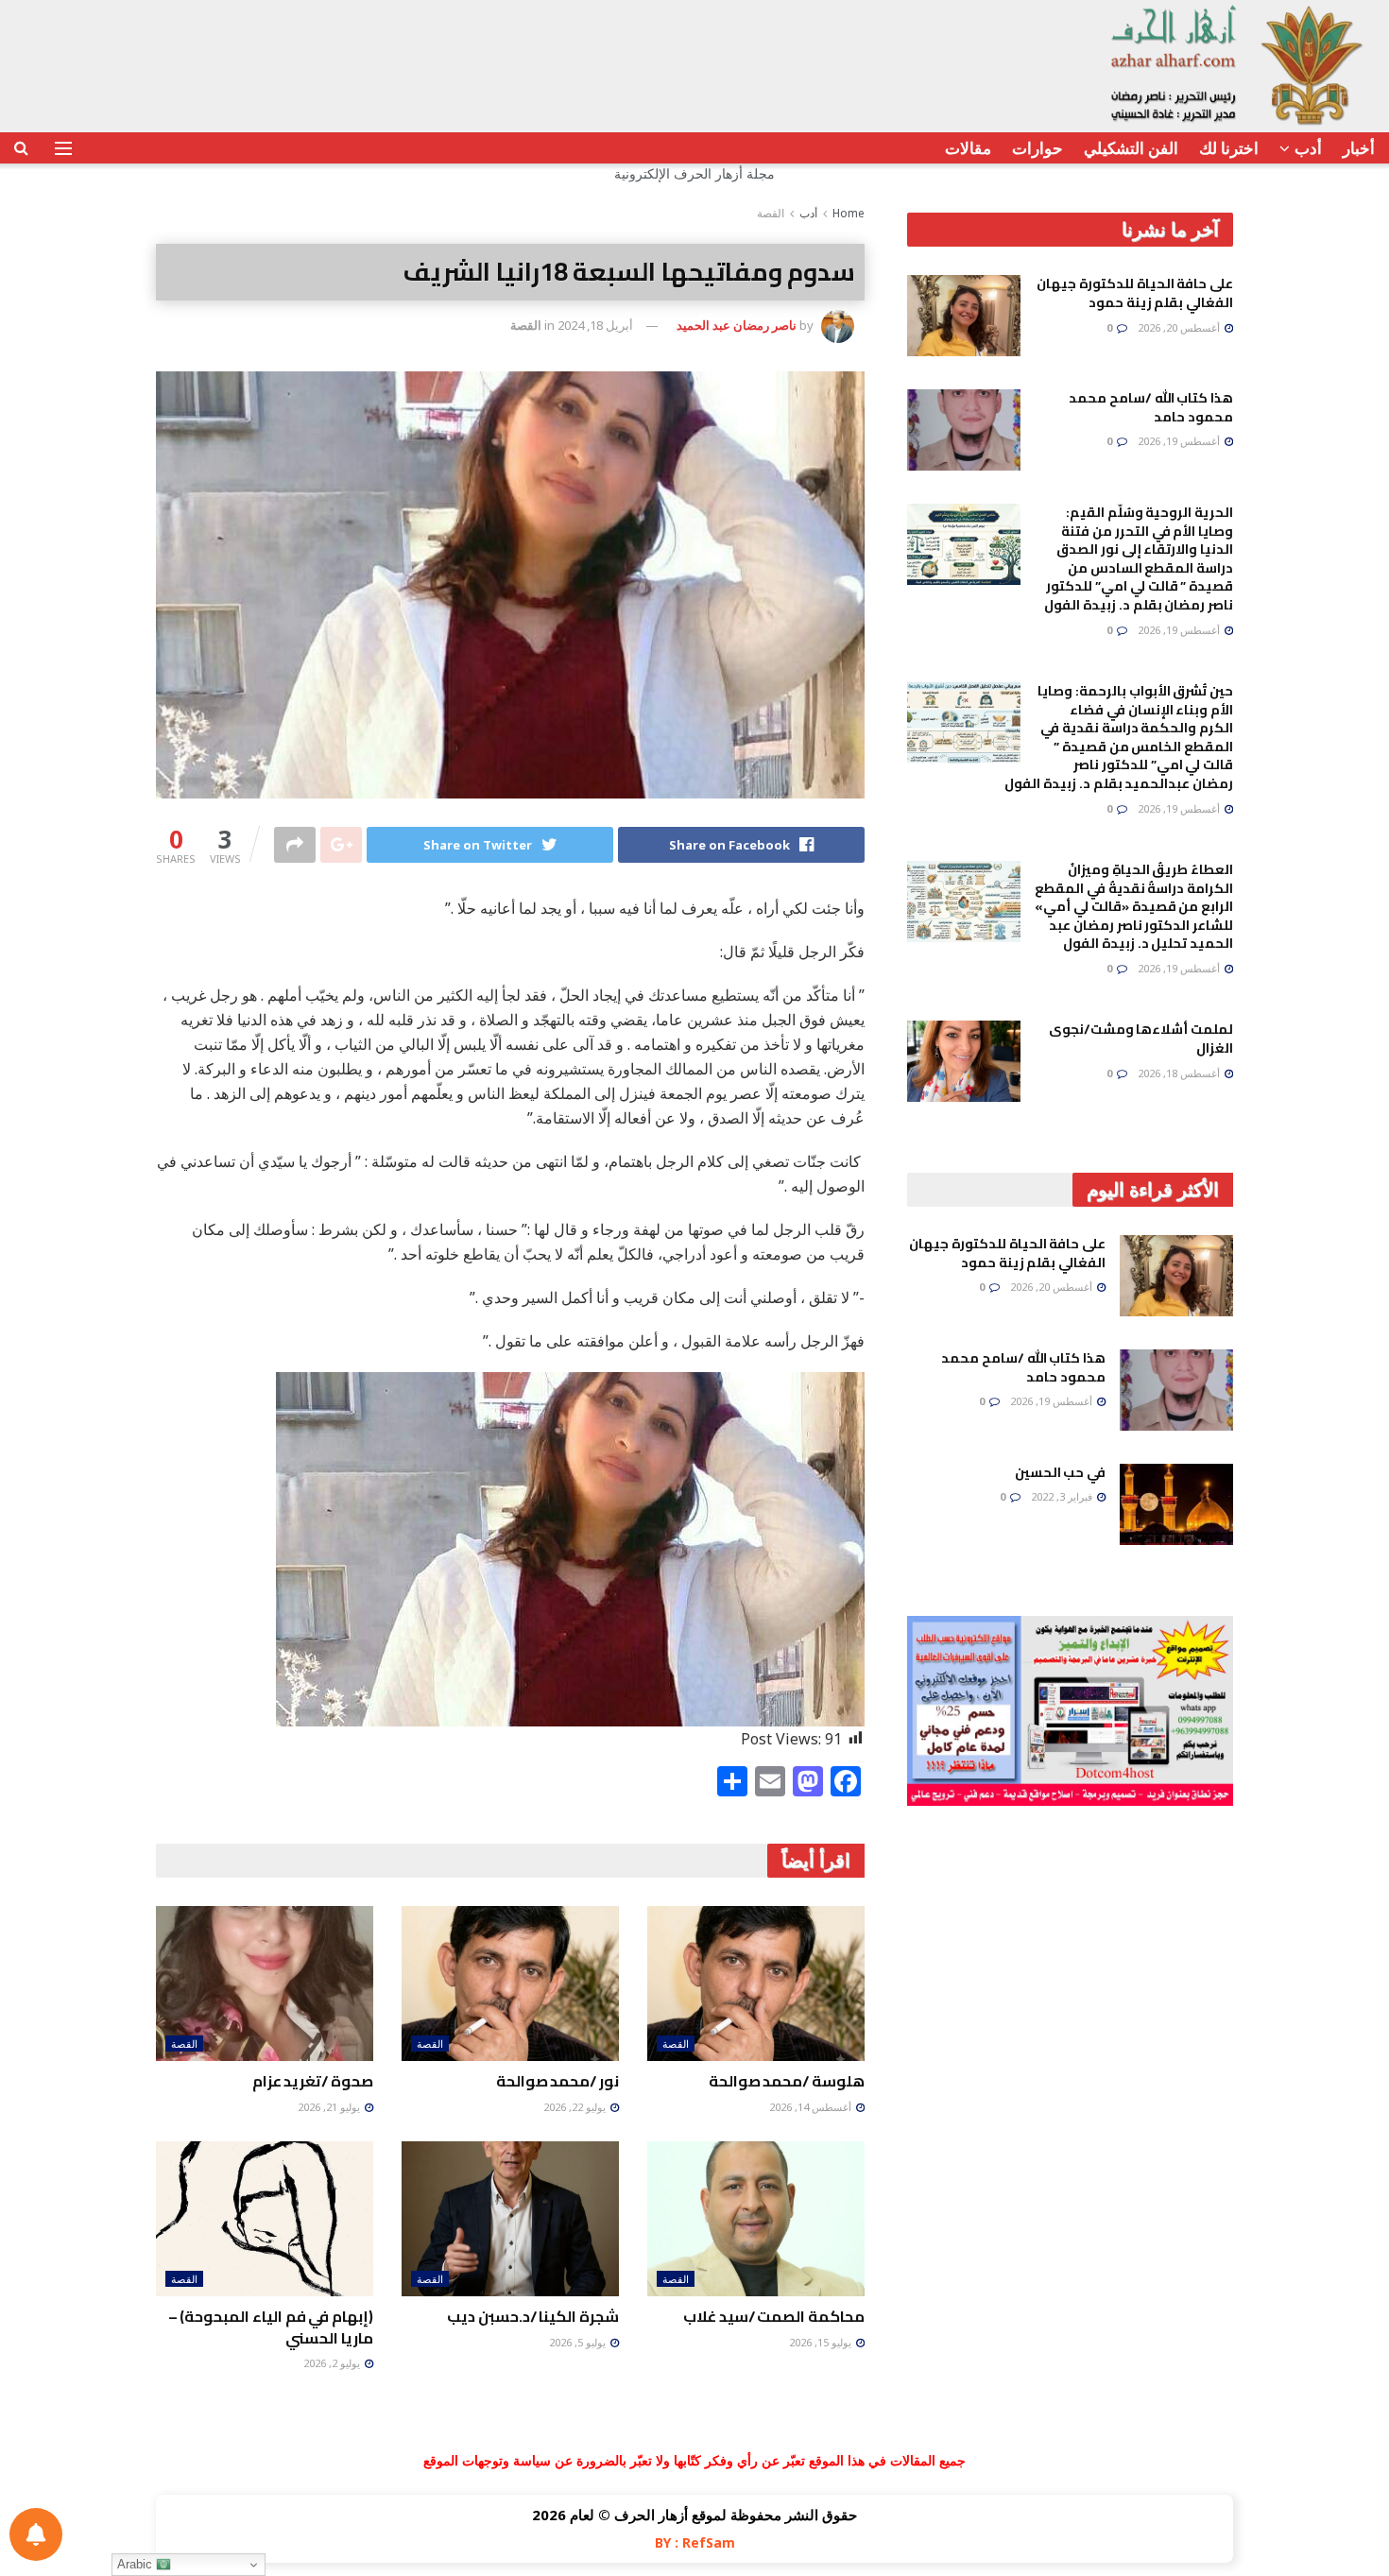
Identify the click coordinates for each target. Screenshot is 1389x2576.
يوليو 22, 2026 (576, 2107)
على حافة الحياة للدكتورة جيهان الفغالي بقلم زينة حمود (1135, 293)
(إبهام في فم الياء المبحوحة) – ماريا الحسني (271, 2327)
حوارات (1037, 148)
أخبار (1359, 148)
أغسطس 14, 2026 (812, 2107)
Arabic (137, 2564)
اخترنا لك (1229, 148)
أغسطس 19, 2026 (1180, 441)
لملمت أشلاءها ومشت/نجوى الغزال (1141, 1039)
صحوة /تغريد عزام (313, 2081)
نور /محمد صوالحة (557, 2081)
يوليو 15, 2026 (822, 2342)
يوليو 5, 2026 (579, 2342)
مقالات (968, 148)
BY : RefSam (695, 2542)
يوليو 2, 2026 (333, 2363)
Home (849, 213)
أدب (1308, 148)
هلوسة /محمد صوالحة (787, 2081)
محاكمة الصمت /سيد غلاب (774, 2316)
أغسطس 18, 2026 (1180, 1073)
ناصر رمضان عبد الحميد (737, 325)
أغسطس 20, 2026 (1180, 327)
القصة (771, 213)
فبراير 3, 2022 (1063, 1496)
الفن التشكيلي (1131, 148)
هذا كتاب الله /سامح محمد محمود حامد (1151, 407)
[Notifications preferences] (36, 2534)
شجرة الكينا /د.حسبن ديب (533, 2316)
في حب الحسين (1060, 1472)
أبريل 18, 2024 (595, 325)
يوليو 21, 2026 (330, 2107)
